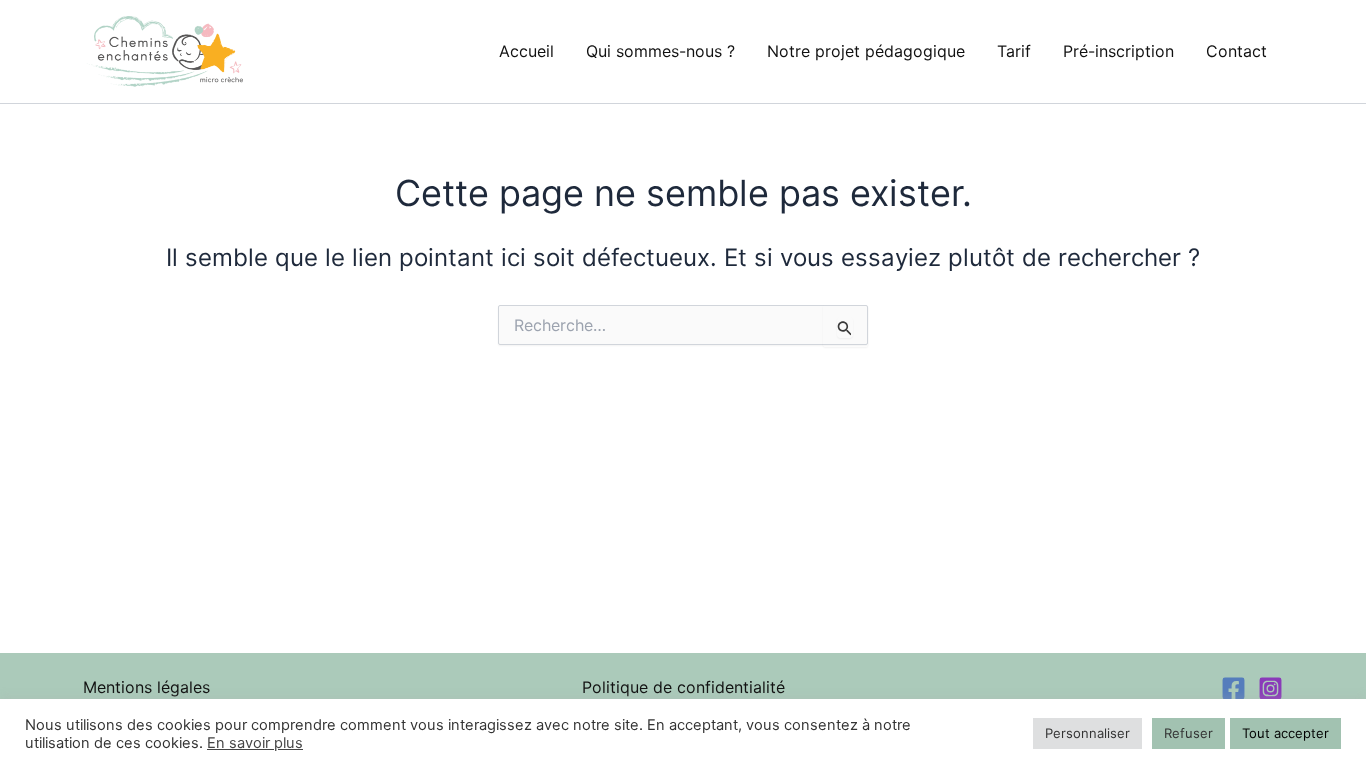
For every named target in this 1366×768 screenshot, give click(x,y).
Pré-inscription (1118, 51)
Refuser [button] (1188, 733)
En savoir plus (255, 743)
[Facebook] (1233, 688)
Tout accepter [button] (1285, 733)
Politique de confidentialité (683, 687)
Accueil (526, 51)
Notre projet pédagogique (866, 51)
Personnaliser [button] (1087, 733)
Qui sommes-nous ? (660, 51)
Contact (1236, 51)
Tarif (1014, 51)
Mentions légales (146, 687)
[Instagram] (1270, 688)
